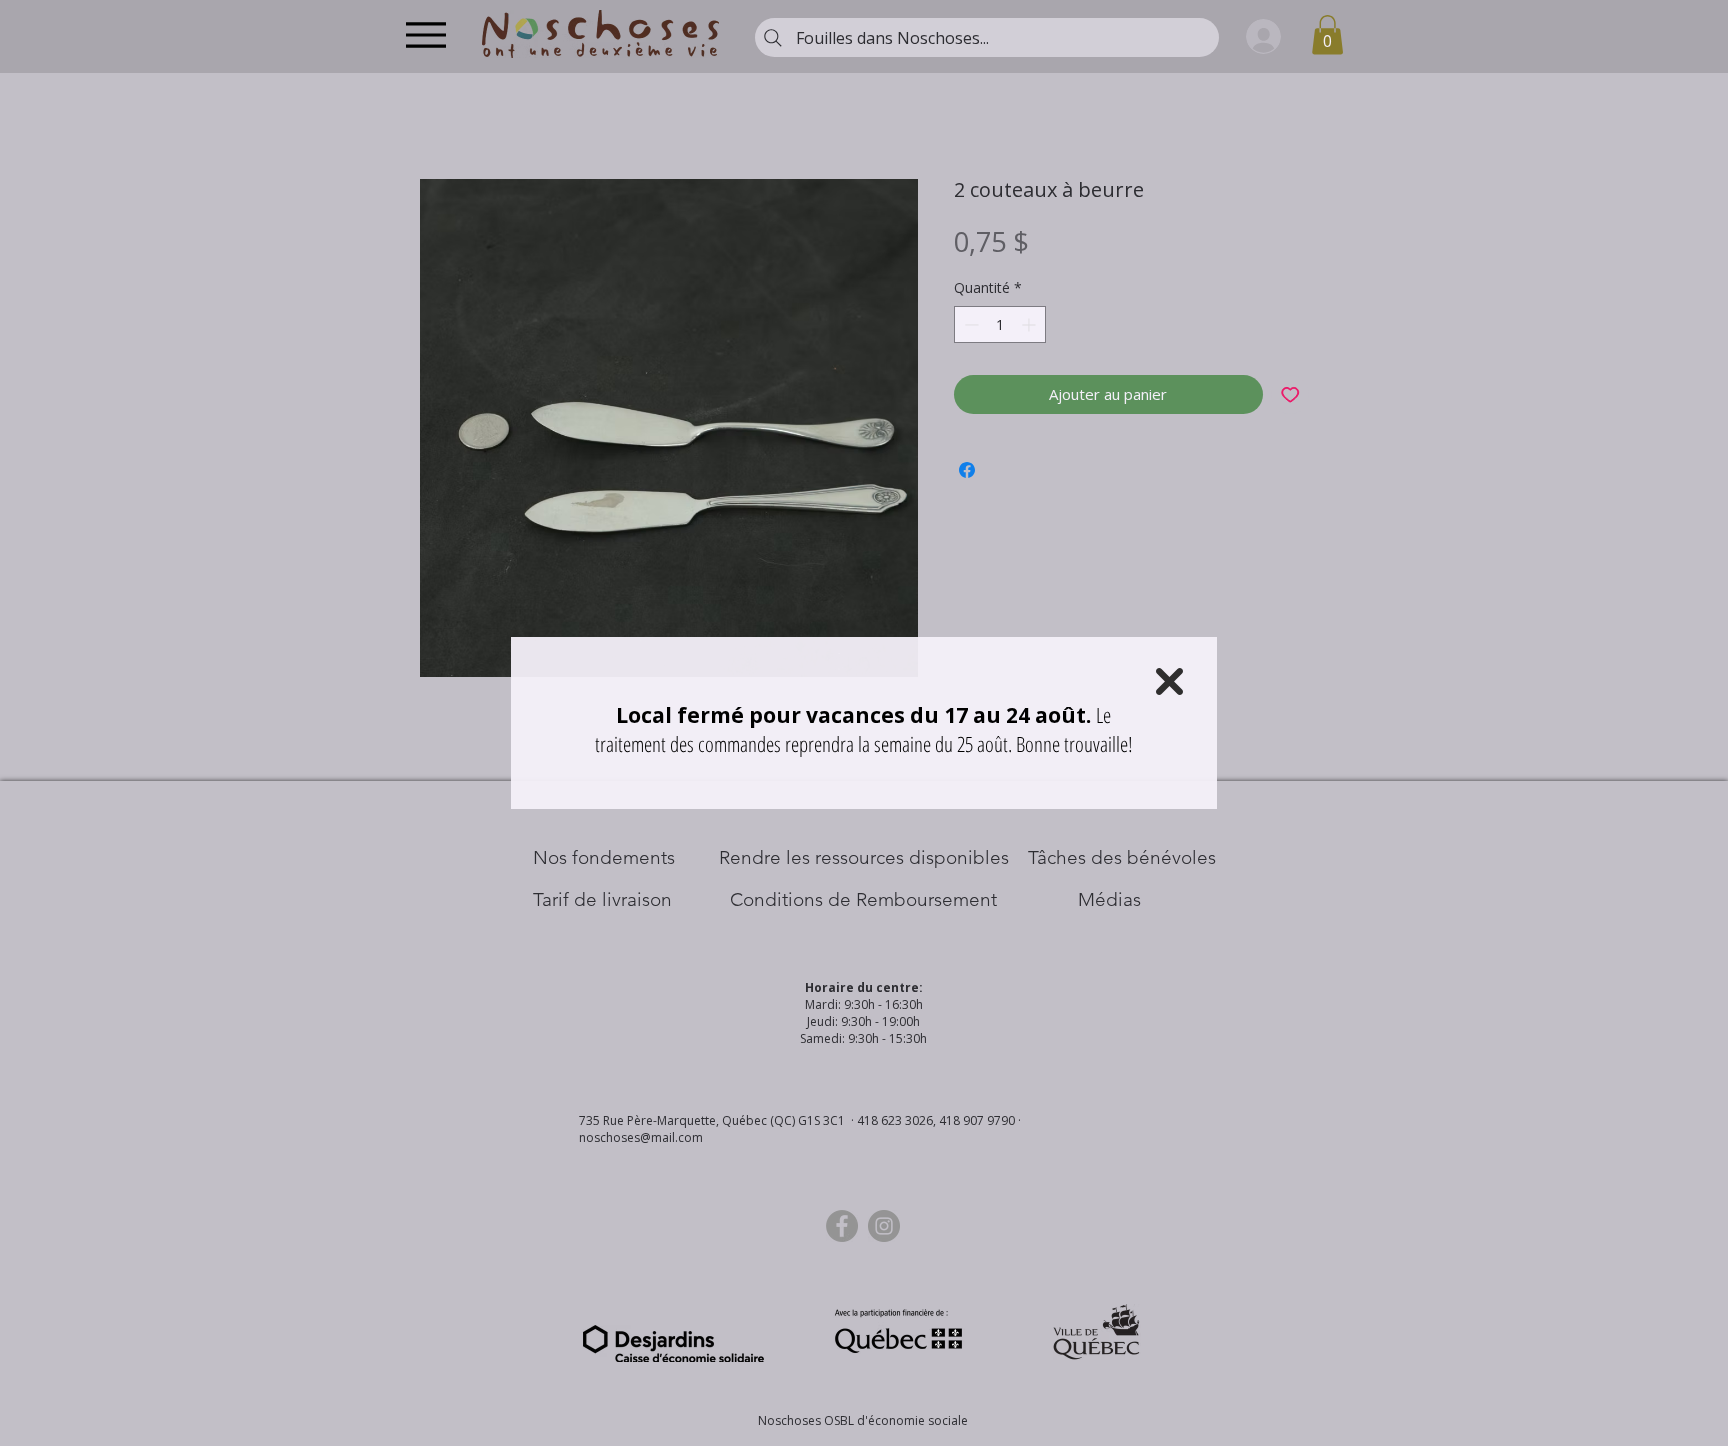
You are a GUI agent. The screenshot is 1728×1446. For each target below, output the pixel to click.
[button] (1169, 681)
